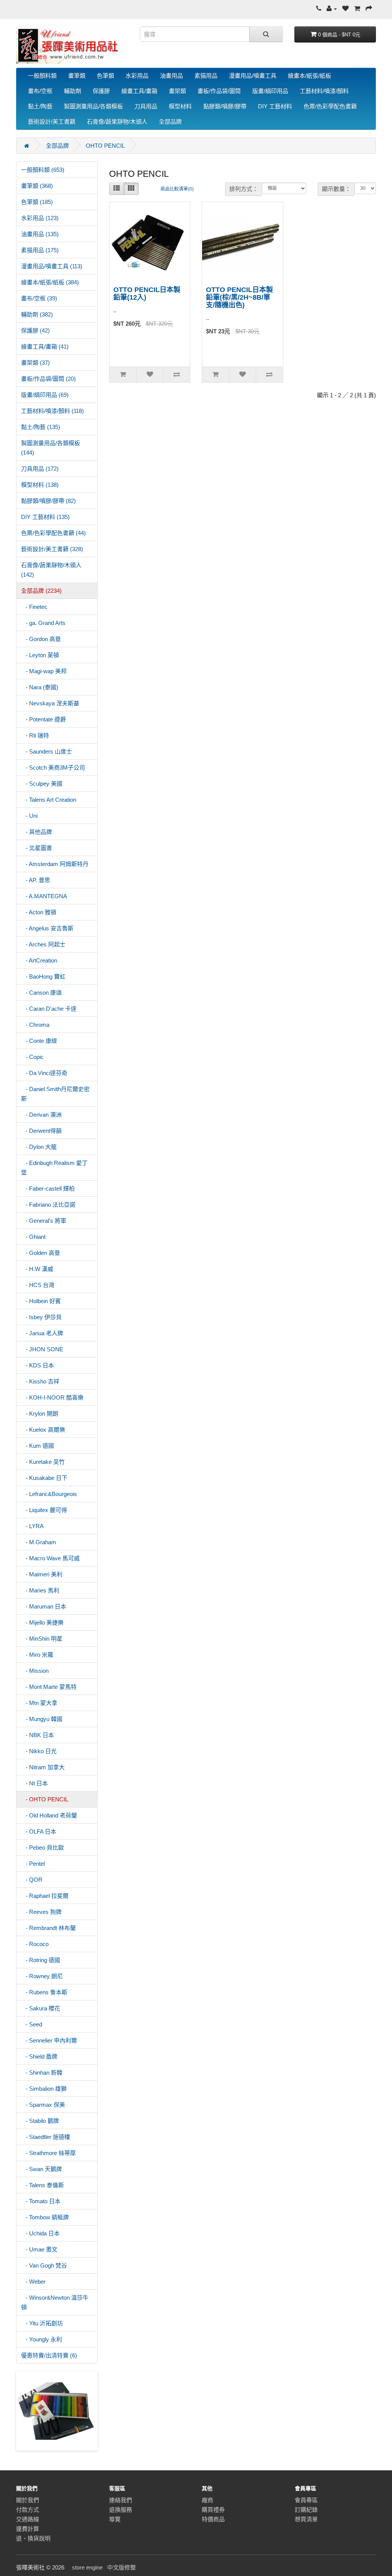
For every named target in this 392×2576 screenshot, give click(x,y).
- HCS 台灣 (38, 1285)
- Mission (35, 1671)
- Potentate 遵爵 (43, 719)
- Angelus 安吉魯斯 (47, 928)
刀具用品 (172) (40, 469)
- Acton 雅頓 (39, 912)
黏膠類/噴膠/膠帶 (225, 106)
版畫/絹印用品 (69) (45, 395)
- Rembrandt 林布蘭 (48, 1928)
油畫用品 (171, 76)
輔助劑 (73, 91)
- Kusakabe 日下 (44, 1478)
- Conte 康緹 (39, 1041)
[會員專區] (332, 9)
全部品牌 (170, 122)
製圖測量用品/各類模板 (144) (51, 448)
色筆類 (105, 76)
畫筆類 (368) (37, 186)
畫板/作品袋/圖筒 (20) (48, 379)
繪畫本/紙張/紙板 (310, 76)
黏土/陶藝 (40, 106)
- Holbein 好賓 (41, 1301)
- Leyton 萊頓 (40, 655)
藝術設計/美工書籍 (52, 122)
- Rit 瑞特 (35, 735)
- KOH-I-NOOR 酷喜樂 (52, 1397)
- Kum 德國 (38, 1446)
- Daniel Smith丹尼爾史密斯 (55, 1094)
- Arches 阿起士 (43, 944)
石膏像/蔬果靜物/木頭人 (117, 122)
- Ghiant (33, 1237)
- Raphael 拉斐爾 (45, 1896)
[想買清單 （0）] (345, 9)
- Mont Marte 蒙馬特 (49, 1687)
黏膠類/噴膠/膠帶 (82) (48, 501)
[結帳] (369, 9)
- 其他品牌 (37, 832)
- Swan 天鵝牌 (42, 2169)
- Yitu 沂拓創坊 (42, 2323)
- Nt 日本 (34, 1783)
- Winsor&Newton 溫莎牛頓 (55, 2302)
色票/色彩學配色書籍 (330, 106)
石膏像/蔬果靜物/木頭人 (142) (51, 570)
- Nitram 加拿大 (43, 1767)
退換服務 (121, 2510)
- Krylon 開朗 (40, 1414)
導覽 (115, 2519)
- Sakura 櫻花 (41, 2008)
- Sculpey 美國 (42, 784)
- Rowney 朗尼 (42, 1976)
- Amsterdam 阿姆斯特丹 (55, 864)
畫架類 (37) (35, 363)
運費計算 (28, 2529)
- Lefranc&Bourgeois (49, 1494)
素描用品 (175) (40, 250)
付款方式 (28, 2510)
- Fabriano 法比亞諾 (48, 1205)
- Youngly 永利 (42, 2339)
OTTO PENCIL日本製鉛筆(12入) (147, 294)
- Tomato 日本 (41, 2201)
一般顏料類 (42, 76)
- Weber (33, 2282)
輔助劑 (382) (37, 314)
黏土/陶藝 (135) (41, 427)
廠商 (207, 2500)
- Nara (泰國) (40, 687)
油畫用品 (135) (40, 234)
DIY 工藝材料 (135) (45, 517)
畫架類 (177, 91)
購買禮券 (213, 2510)
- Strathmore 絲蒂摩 (48, 2153)
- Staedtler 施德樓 (46, 2137)
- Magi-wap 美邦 (44, 671)
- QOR (32, 1880)
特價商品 (213, 2519)
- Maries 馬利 (40, 1590)
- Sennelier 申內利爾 (49, 2040)
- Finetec (34, 607)
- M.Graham (39, 1542)
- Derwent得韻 (41, 1131)
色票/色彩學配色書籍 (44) (53, 533)
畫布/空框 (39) (39, 298)
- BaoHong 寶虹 (43, 976)
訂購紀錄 (306, 2510)
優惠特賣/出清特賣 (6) (49, 2355)
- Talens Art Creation (49, 800)
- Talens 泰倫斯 (42, 2185)
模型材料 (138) (40, 485)
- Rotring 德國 (41, 1960)
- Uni (29, 816)
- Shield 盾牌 (39, 2056)
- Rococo (35, 1944)
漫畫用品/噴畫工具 (253, 76)
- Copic (32, 1057)
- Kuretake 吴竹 (43, 1462)
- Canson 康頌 (41, 993)
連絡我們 (121, 2500)
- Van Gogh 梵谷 (44, 2265)
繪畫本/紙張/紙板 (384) (50, 282)
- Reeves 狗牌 (41, 1912)
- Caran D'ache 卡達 (49, 1009)
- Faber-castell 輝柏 (48, 1188)
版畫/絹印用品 (270, 91)
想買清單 (306, 2519)
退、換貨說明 (33, 2538)
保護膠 (101, 91)
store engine (87, 2567)
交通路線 (28, 2519)
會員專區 (306, 2500)
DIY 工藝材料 (275, 106)
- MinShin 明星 (42, 1639)
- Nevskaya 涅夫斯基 (50, 703)
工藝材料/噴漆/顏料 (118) (52, 411)
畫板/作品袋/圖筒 (219, 91)
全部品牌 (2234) (41, 591)
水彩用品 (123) (40, 218)
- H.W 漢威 (37, 1269)
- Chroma (35, 1025)
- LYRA (32, 1526)
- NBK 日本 (38, 1735)
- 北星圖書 (37, 848)
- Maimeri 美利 (42, 1574)
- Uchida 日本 (40, 2233)
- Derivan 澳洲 (41, 1115)
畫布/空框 (40, 91)
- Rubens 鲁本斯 (44, 1992)
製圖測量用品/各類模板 (93, 106)
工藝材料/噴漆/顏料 (324, 91)
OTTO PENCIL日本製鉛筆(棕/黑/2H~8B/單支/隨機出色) (239, 297)
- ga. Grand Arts (43, 623)
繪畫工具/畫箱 (139, 91)
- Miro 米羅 (37, 1655)
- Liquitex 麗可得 (44, 1510)
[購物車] (357, 9)
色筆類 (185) (37, 202)
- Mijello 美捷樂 (42, 1622)
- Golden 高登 (41, 1253)
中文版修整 (122, 2567)
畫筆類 (77, 76)
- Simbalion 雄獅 (44, 2089)
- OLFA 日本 (39, 1831)
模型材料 (180, 106)
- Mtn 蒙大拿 (39, 1703)
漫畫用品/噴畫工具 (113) (52, 266)
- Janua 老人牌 (42, 1333)
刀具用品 (146, 106)
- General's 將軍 (44, 1221)
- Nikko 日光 (39, 1751)
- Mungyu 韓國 (42, 1719)
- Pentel (33, 1864)
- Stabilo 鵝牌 (40, 2121)
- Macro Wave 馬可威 (50, 1558)
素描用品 (206, 76)
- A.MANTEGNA (44, 896)
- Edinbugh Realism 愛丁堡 (54, 1168)
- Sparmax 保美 (43, 2105)
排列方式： (244, 189)
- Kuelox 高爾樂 (43, 1430)
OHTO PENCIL (105, 146)
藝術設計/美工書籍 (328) (52, 549)
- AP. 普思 (36, 880)
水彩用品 (137, 76)
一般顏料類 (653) (43, 170)
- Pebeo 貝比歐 (42, 1848)
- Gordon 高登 (41, 639)
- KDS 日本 (38, 1365)
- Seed (32, 2024)
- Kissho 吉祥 (40, 1381)
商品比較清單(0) (177, 189)
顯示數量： (336, 189)
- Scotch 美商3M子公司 (53, 768)
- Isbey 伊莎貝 (41, 1317)
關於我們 (28, 2500)
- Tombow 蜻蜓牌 (45, 2217)
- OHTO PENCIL (45, 1799)
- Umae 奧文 (39, 2249)
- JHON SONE (42, 1349)
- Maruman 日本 (44, 1606)
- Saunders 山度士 (47, 751)
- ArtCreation (39, 960)
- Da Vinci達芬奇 (44, 1073)
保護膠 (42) (35, 330)
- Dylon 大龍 (39, 1147)
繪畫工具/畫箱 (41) (45, 347)
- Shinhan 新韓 (42, 2073)
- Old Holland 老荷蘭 (49, 1815)
